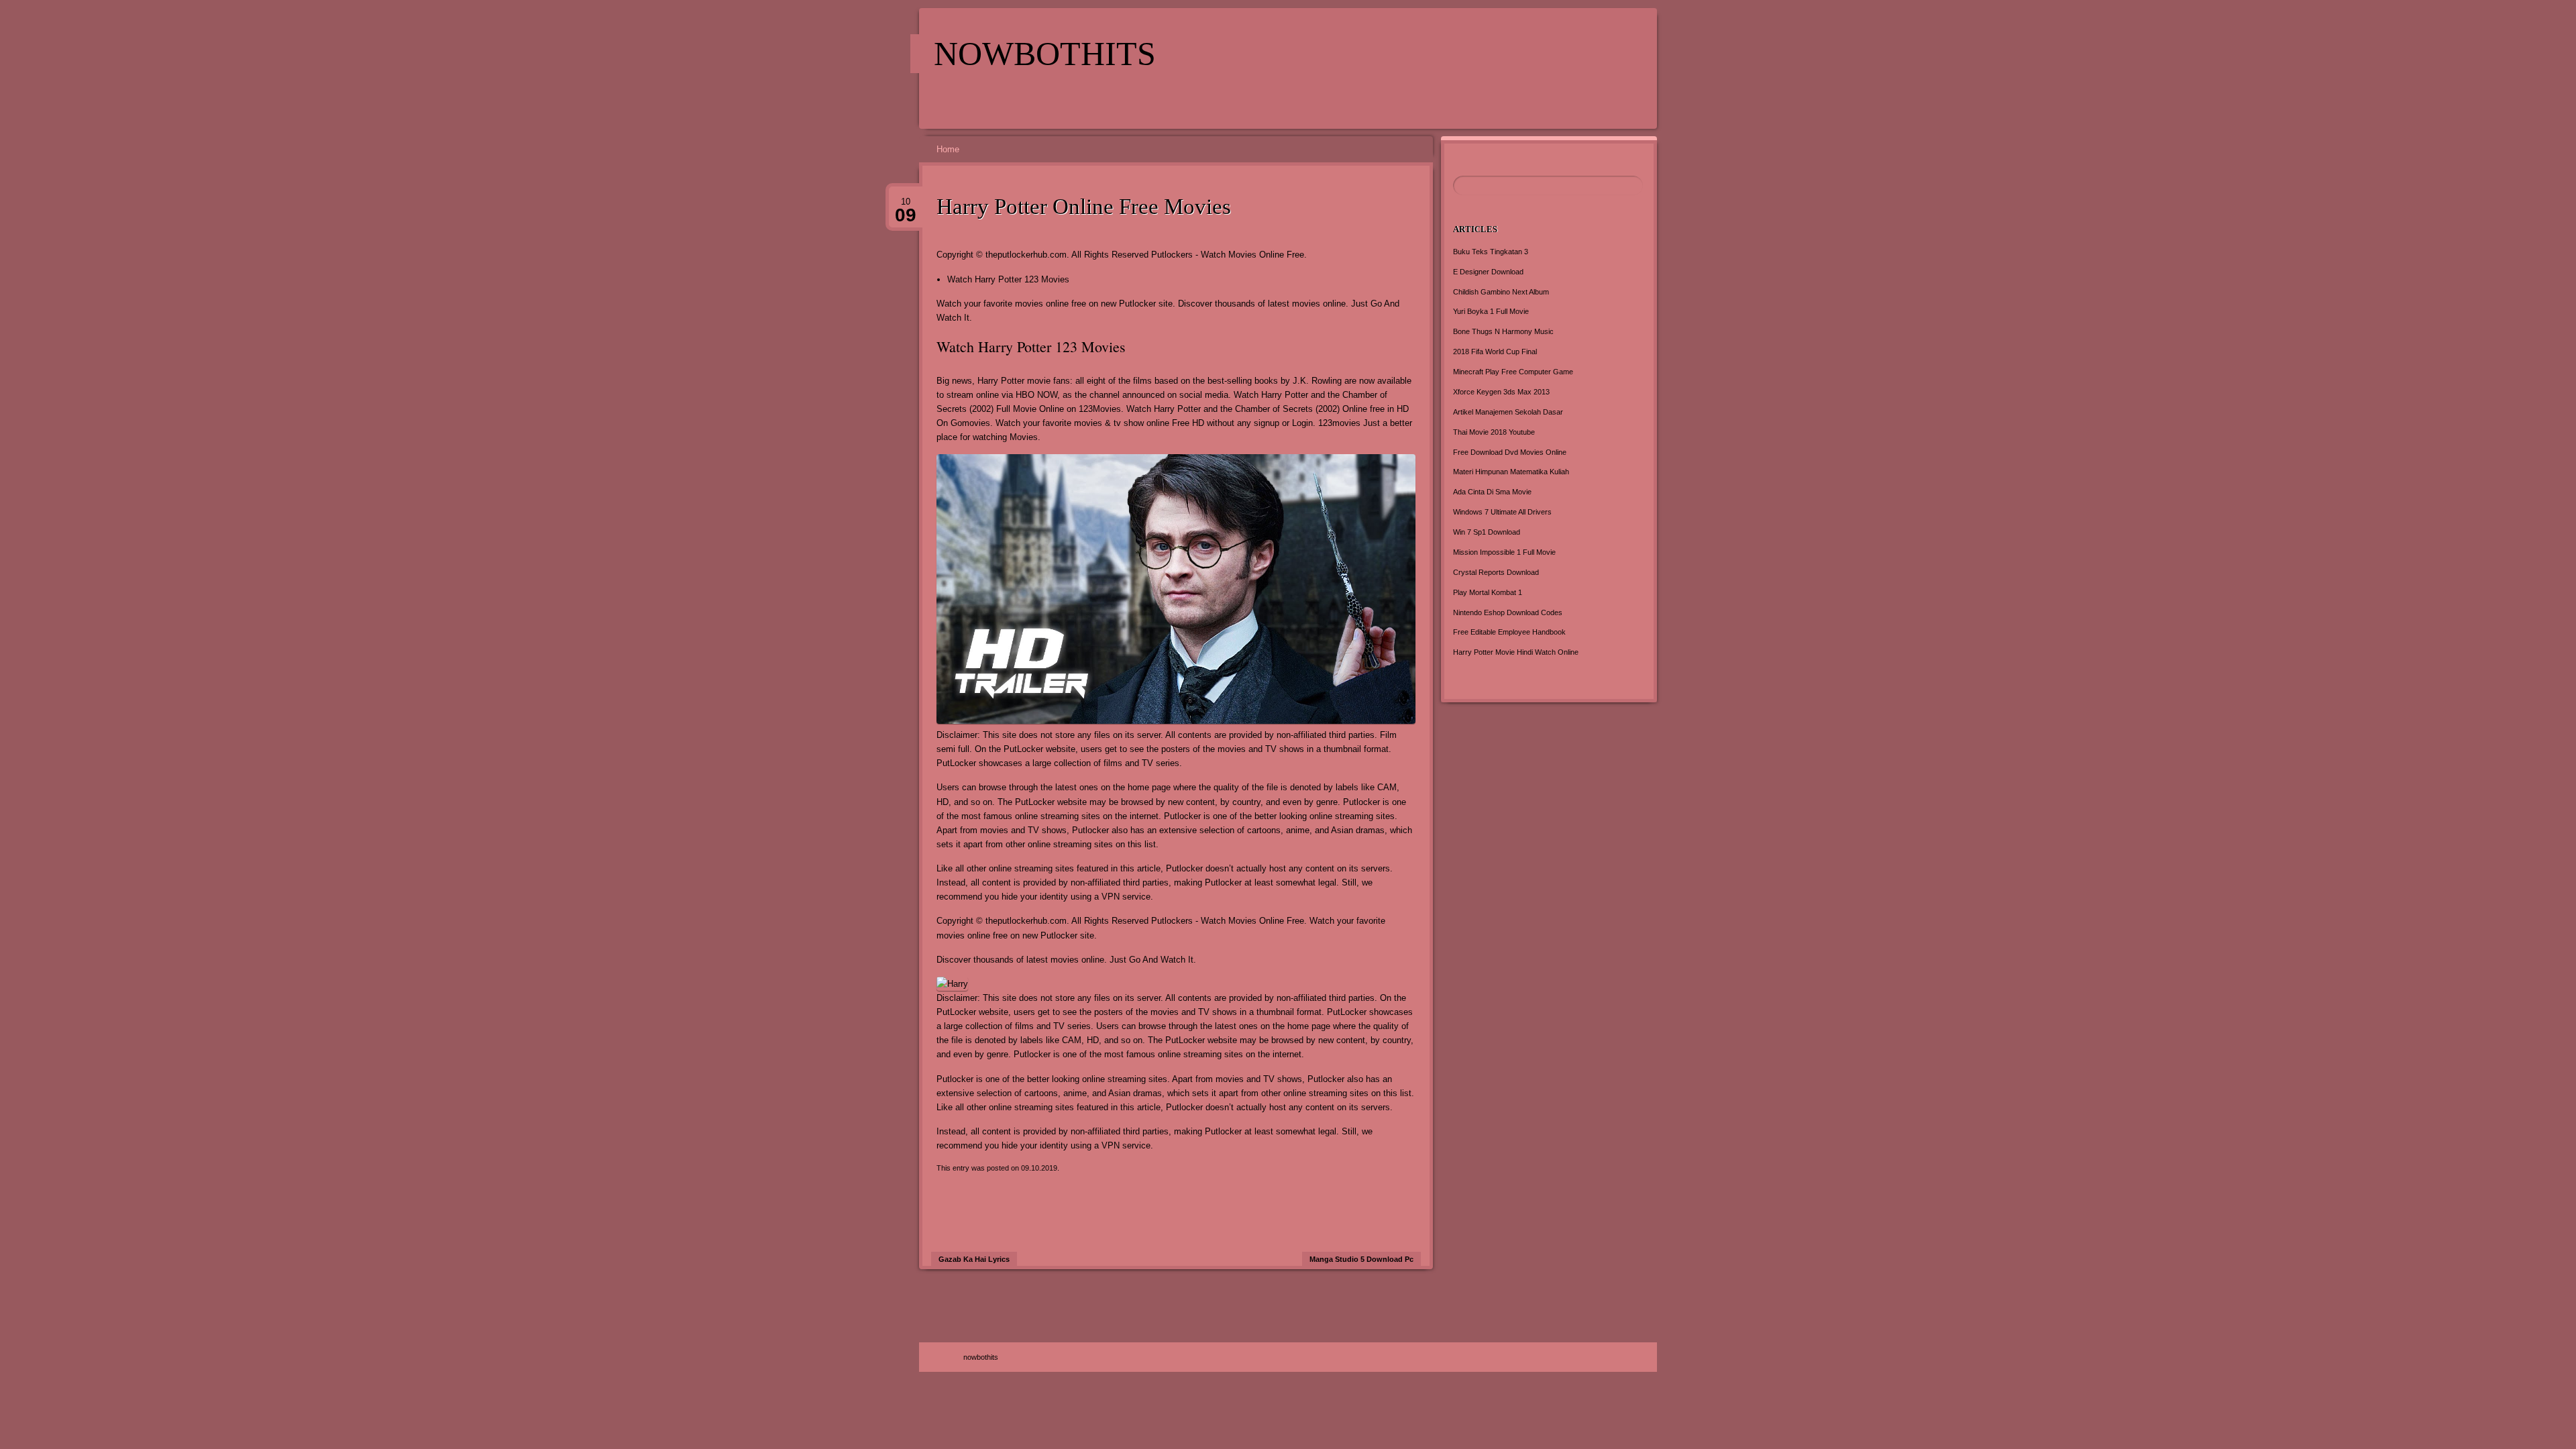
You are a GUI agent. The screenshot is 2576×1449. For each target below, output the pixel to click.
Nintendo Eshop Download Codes (1508, 612)
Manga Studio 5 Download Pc (1361, 1259)
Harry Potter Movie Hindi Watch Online (1516, 652)
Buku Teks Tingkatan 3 (1491, 252)
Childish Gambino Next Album (1501, 292)
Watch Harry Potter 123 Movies (1008, 279)
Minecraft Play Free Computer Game (1513, 372)
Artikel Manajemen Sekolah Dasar (1508, 412)
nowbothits (1045, 54)
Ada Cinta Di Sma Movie (1492, 492)
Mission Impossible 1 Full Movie (1504, 552)
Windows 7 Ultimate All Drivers (1502, 512)
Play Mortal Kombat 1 (1488, 592)
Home (948, 149)
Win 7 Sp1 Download (1487, 532)
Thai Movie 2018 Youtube (1494, 432)
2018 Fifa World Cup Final (1495, 352)
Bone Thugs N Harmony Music (1503, 331)
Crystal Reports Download (1496, 572)
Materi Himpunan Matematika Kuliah (1511, 472)
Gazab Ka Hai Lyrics (974, 1259)
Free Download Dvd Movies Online (1510, 452)
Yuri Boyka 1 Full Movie (1491, 311)
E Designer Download (1488, 272)
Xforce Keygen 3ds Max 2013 (1501, 392)
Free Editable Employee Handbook (1509, 632)
